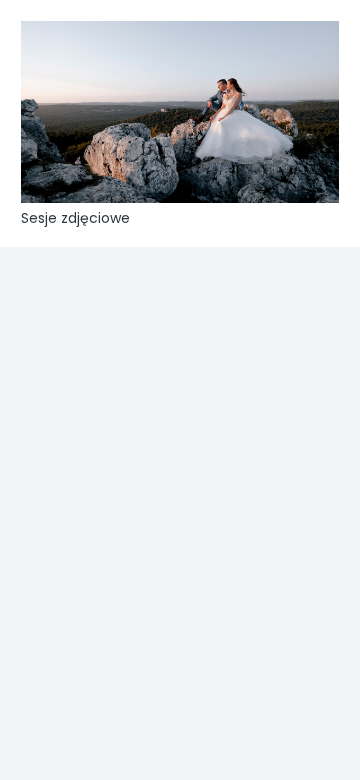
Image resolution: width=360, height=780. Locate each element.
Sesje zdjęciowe (75, 218)
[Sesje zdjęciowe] (180, 112)
